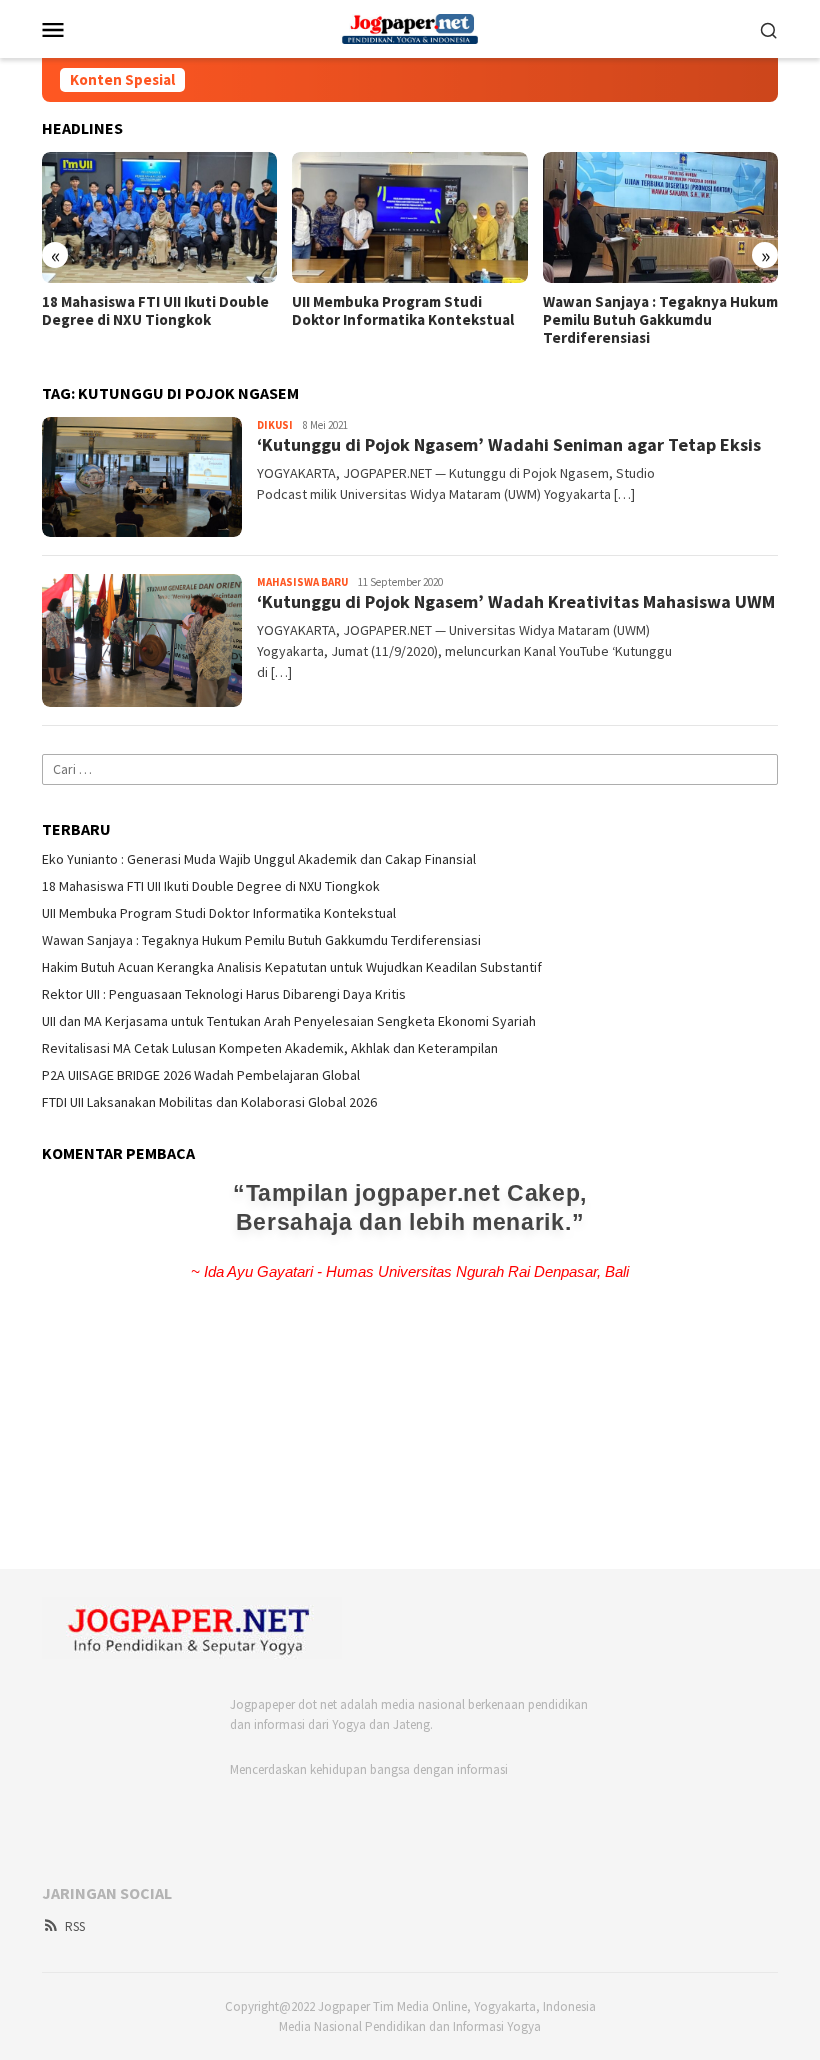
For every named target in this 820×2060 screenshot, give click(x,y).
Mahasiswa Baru (302, 582)
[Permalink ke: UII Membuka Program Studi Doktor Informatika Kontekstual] (409, 218)
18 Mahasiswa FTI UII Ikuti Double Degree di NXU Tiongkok (155, 311)
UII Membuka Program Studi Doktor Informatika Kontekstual (403, 311)
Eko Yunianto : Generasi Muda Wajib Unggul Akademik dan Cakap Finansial (259, 859)
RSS (75, 1926)
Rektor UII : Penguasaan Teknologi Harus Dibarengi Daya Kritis (224, 994)
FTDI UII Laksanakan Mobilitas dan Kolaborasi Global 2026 (209, 1102)
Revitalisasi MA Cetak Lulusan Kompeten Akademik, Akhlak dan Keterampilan (270, 1048)
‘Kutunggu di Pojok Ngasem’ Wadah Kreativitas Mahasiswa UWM (516, 601)
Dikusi (275, 425)
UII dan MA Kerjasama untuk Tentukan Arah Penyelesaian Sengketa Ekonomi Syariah (289, 1021)
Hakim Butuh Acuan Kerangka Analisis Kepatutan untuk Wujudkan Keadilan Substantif (292, 967)
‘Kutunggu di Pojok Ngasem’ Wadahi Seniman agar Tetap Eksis (509, 444)
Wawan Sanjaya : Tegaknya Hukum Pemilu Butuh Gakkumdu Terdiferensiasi (660, 320)
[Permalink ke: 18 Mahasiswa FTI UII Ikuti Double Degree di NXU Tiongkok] (159, 218)
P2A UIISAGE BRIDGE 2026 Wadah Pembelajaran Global (201, 1075)
